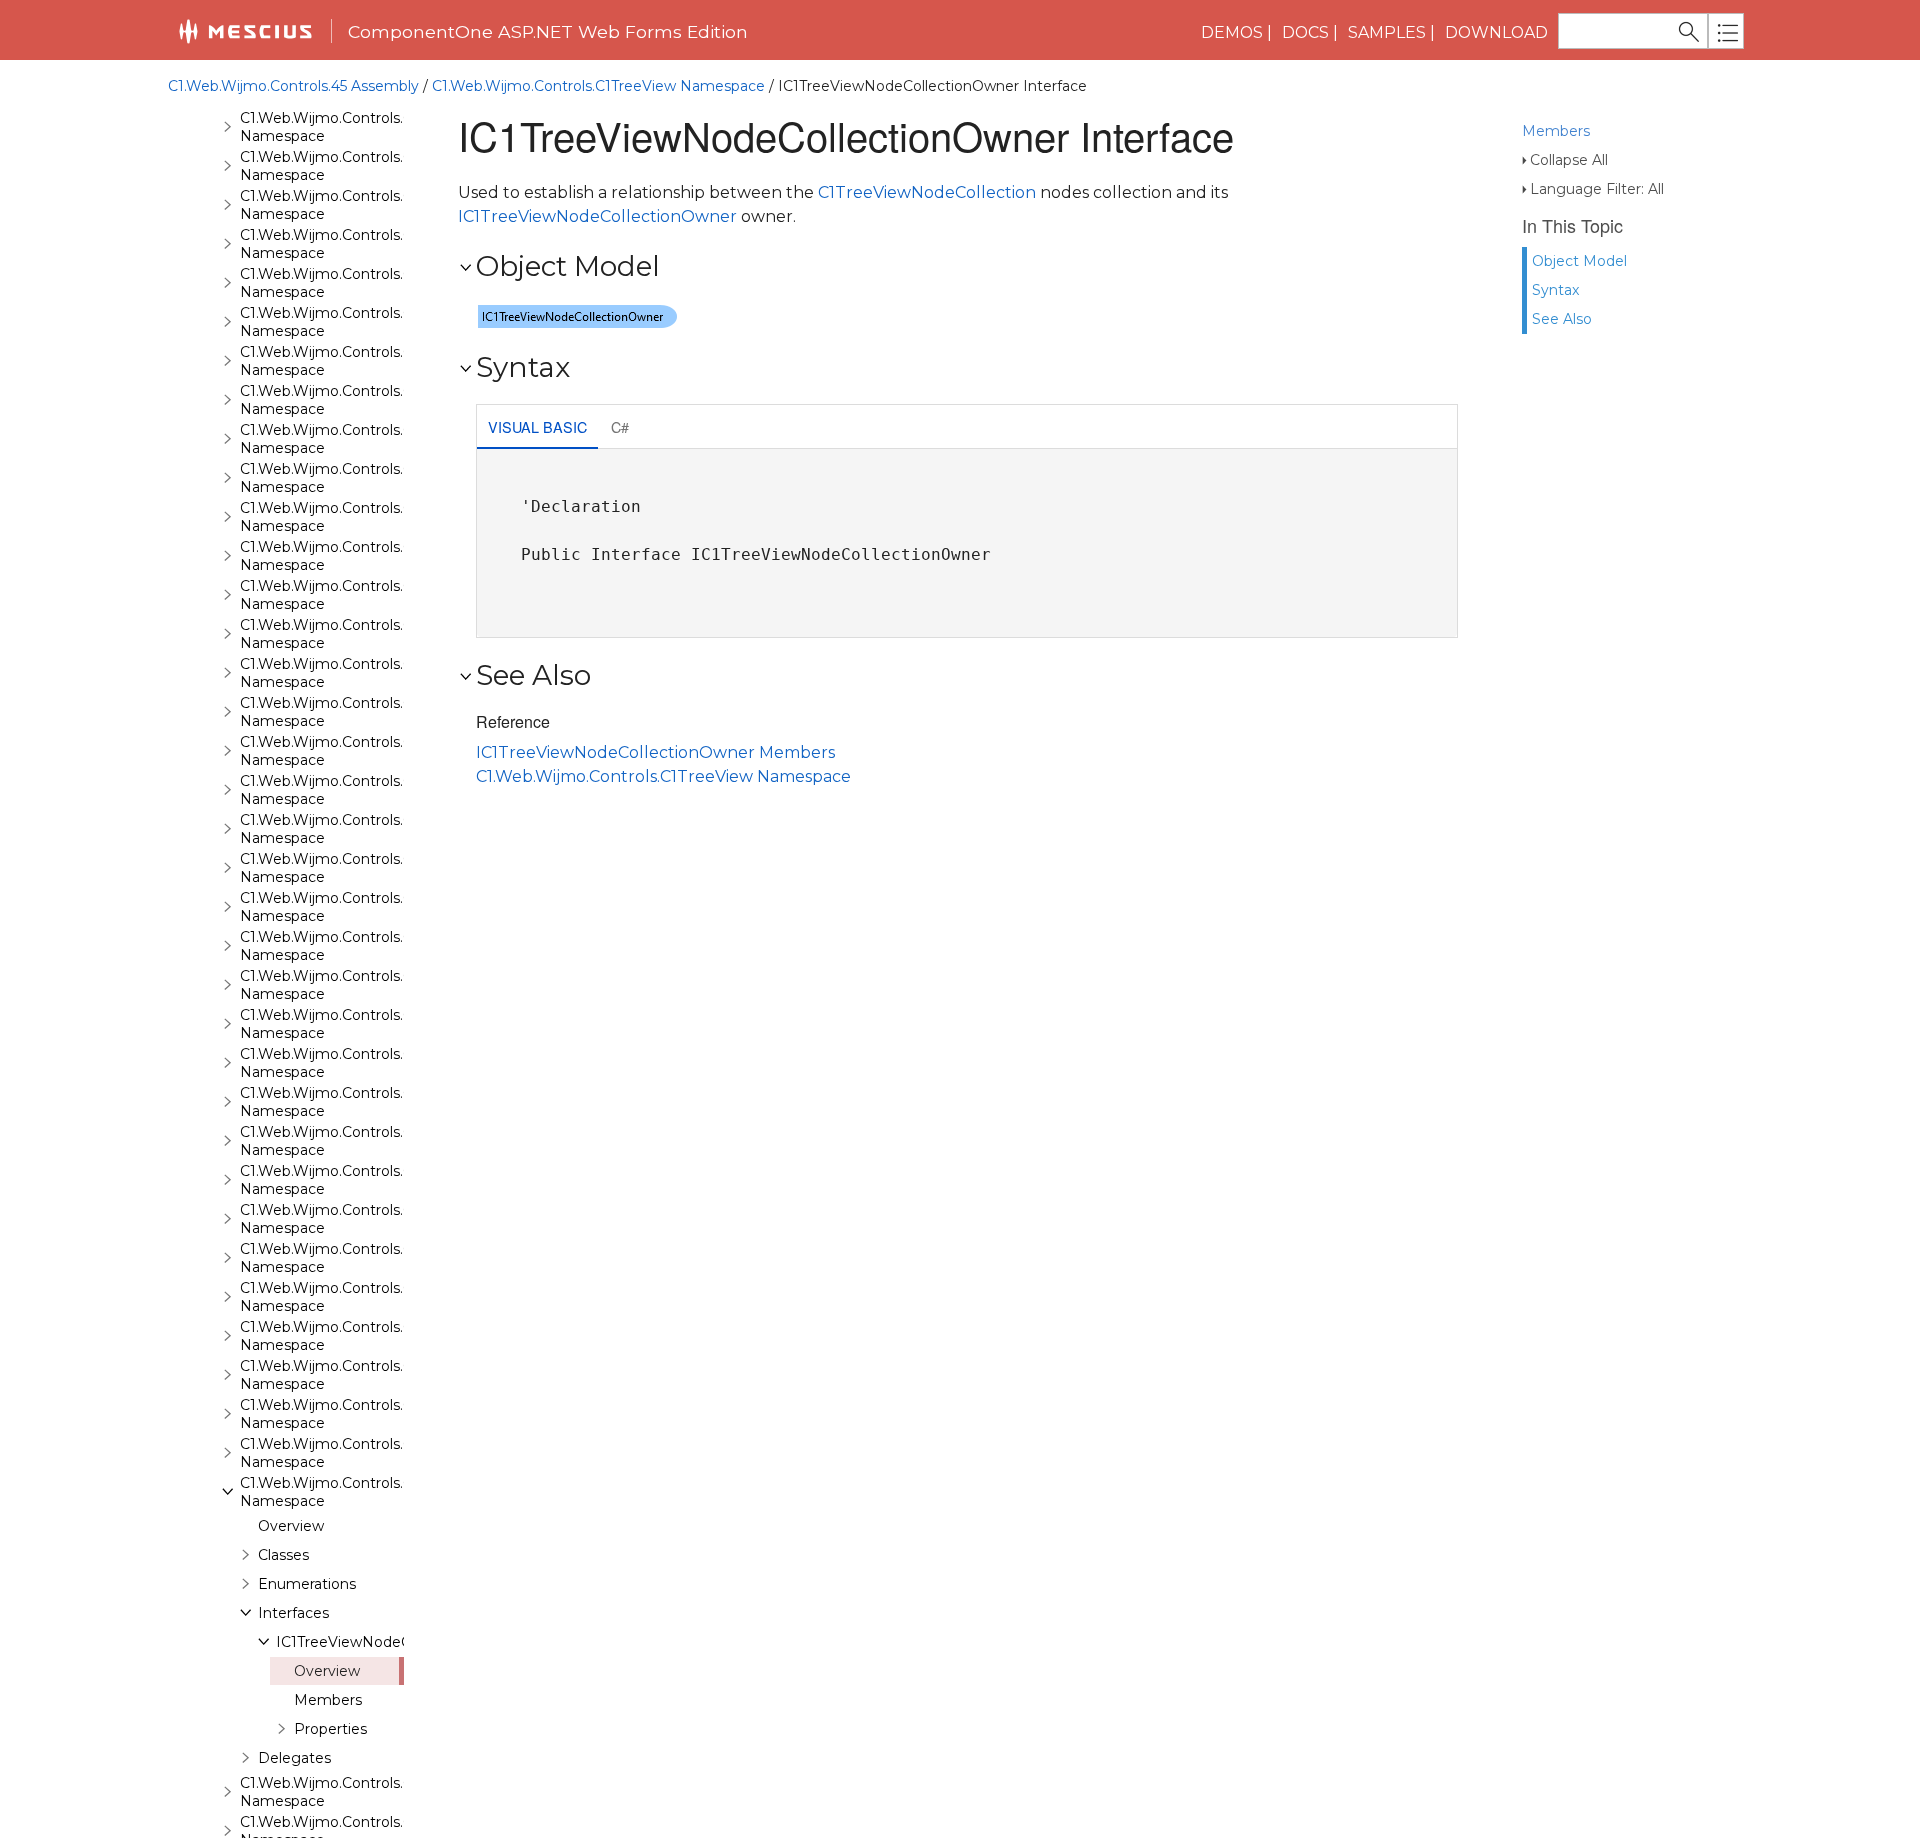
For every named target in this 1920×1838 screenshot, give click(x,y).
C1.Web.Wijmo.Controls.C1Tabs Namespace (345, 1375)
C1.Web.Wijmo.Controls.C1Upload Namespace (354, 1792)
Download (1496, 32)
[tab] (537, 428)
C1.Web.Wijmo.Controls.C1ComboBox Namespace (369, 283)
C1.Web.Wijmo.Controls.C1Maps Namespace (348, 790)
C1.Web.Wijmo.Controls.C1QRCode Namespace (359, 985)
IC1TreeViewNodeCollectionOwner (396, 1642)
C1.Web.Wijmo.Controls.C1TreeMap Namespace (360, 1453)
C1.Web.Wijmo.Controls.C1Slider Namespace (348, 1219)
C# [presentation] (620, 426)
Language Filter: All (1597, 189)
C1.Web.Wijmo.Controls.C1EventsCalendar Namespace (384, 361)
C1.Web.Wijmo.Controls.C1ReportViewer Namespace (378, 1063)
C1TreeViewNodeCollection (927, 192)
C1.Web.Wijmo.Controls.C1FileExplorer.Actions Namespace (397, 478)
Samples (1387, 32)
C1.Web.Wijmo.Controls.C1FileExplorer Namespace (370, 439)
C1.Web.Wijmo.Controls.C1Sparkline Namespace (361, 1258)
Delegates (294, 1758)
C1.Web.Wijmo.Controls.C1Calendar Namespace (360, 166)
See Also (1562, 319)
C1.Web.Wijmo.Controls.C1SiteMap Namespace (358, 1141)
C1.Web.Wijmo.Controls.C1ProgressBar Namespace (373, 946)
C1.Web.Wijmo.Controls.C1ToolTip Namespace (353, 1414)
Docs (1305, 32)
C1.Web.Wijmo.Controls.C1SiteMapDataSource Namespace (400, 1180)
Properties (330, 1729)
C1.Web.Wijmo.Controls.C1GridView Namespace (360, 634)
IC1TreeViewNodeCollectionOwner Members (655, 752)
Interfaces (293, 1613)
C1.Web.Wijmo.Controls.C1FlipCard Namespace (357, 517)
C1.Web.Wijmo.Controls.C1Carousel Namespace (359, 205)
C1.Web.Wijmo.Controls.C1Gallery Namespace (353, 556)
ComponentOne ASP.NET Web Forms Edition (548, 31)
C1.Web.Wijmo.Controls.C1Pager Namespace (351, 907)
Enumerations (307, 1584)
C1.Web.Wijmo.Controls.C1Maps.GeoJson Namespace (380, 829)
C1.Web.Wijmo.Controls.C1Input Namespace (348, 673)
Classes (283, 1555)
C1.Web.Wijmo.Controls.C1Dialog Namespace (352, 322)
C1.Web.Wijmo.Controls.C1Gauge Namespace (353, 595)
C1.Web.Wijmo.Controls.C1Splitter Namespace (354, 1297)
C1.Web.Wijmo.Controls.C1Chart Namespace (348, 244)
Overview (291, 1526)
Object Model (1579, 261)
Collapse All (1569, 160)
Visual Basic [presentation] (537, 426)
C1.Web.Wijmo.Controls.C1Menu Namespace (350, 868)
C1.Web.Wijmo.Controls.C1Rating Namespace (353, 1024)
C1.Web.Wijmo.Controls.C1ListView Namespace (359, 751)
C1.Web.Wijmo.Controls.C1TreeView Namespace (598, 86)
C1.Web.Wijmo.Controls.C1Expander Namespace (362, 400)
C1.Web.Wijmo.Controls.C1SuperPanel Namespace (370, 1336)
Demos (1232, 32)
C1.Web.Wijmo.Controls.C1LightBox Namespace (361, 712)
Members (1556, 131)
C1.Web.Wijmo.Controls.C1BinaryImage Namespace (375, 127)
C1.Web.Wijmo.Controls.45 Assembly (293, 86)
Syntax (1555, 290)
